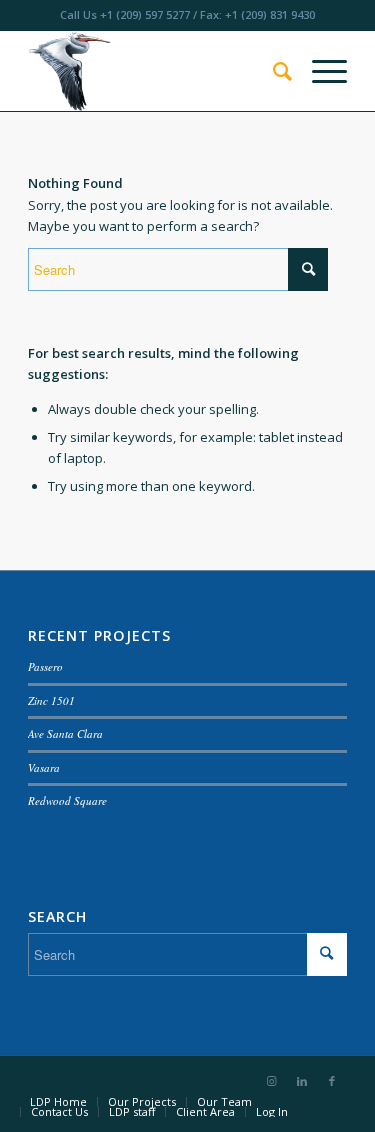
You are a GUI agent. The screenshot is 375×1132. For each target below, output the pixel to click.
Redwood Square (67, 800)
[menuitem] (272, 71)
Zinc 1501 (51, 700)
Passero (45, 666)
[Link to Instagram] (272, 1081)
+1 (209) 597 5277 (145, 14)
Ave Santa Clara (65, 733)
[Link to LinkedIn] (302, 1081)
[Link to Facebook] (332, 1081)
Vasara (44, 767)
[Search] (272, 71)
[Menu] (319, 71)
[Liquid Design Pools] (155, 71)
